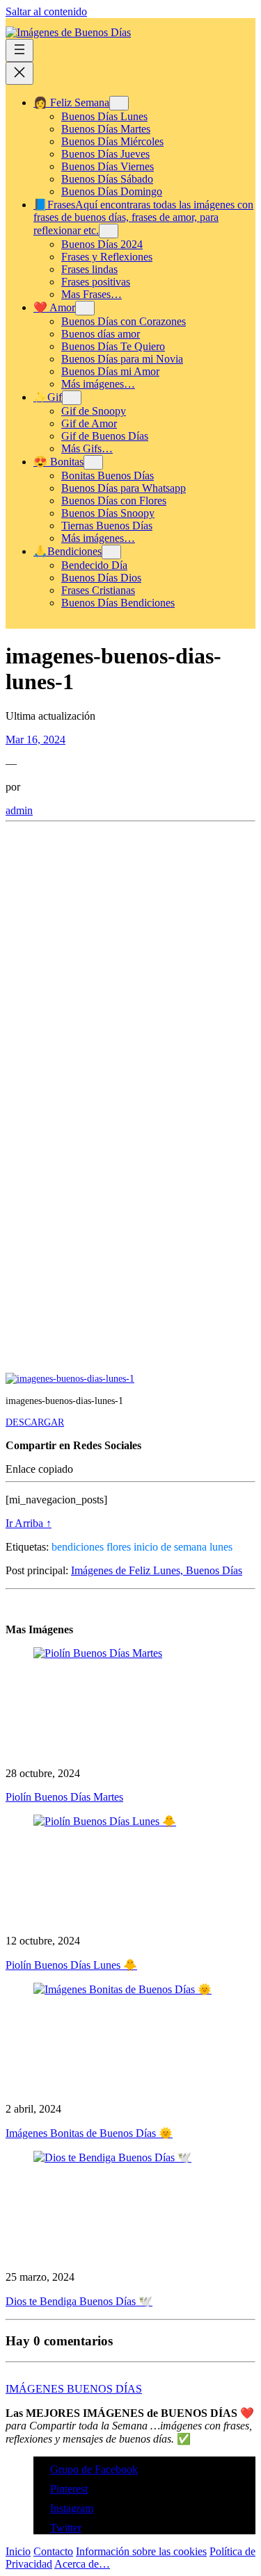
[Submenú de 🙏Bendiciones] (111, 552)
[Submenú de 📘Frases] (109, 231)
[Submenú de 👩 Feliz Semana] (119, 103)
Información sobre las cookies (141, 2551)
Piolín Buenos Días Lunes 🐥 (71, 1965)
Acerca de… (82, 2564)
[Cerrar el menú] (19, 73)
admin (19, 810)
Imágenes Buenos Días (74, 2389)
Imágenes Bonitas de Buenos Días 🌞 (89, 2133)
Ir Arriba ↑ (29, 1523)
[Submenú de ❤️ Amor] (85, 308)
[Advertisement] (130, 965)
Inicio (18, 2551)
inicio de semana (170, 1547)
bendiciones (78, 1547)
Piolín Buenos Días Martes (64, 1797)
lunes (221, 1547)
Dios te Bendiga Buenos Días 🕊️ (79, 2301)
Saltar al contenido (46, 11)
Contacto (53, 2551)
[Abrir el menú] (19, 50)
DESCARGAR (35, 1422)
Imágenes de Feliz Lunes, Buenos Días (157, 1570)
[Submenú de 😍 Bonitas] (93, 462)
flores (119, 1547)
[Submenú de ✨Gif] (72, 398)
